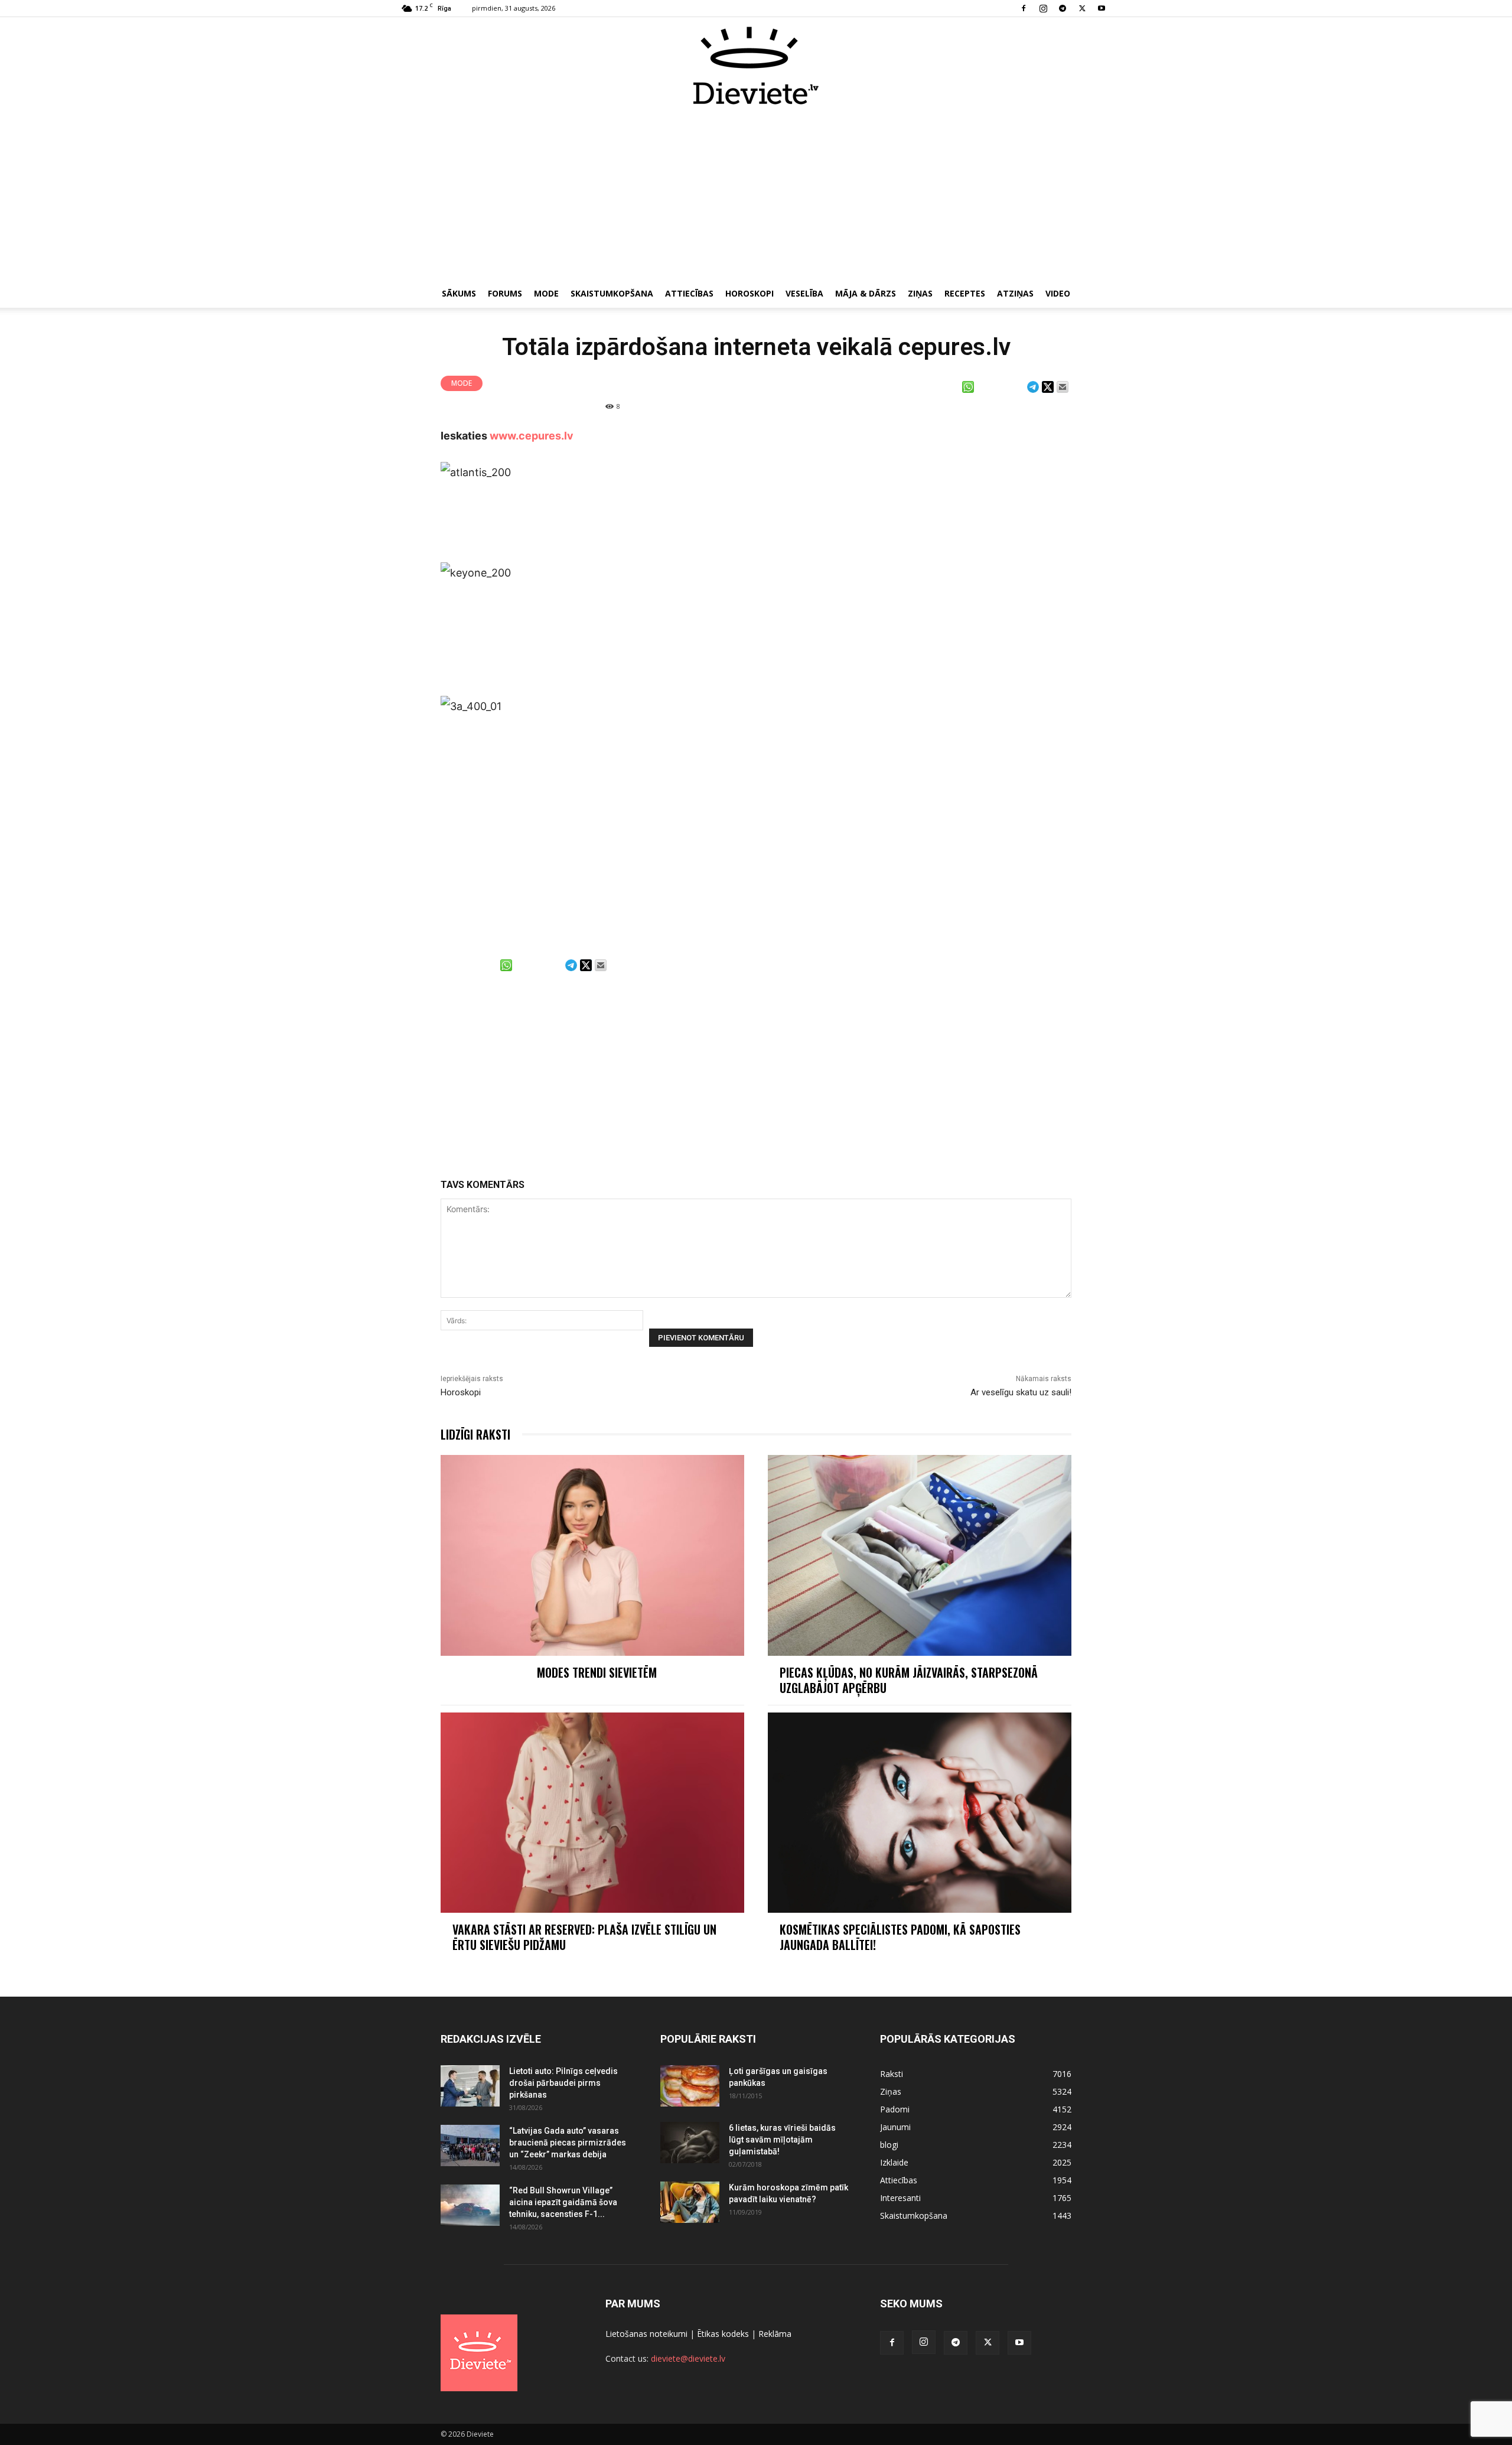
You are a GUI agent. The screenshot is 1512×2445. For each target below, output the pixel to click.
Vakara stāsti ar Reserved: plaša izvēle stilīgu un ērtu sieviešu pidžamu (584, 1937)
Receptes (965, 293)
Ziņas (920, 293)
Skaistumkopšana (612, 293)
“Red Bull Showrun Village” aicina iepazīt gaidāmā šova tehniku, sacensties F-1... (563, 2202)
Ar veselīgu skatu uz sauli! (1021, 1392)
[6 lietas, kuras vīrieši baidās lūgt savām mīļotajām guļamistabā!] (690, 2143)
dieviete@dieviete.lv (688, 2358)
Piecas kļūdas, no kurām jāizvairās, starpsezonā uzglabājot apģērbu (909, 1680)
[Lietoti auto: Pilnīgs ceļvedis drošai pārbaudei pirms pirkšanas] (470, 2086)
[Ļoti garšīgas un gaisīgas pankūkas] (690, 2086)
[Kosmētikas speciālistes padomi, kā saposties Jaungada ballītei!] (920, 1813)
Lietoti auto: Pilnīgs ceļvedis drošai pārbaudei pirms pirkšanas (563, 2083)
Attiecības (689, 293)
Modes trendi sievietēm (597, 1672)
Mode (546, 293)
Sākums (459, 293)
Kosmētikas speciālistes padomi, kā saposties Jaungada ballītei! (900, 1937)
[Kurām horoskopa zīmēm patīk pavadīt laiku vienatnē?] (690, 2202)
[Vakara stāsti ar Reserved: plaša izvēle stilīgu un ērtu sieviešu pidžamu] (592, 1813)
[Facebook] (1024, 8)
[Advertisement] (756, 194)
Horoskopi (750, 293)
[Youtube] (1102, 8)
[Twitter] (1082, 8)
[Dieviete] (756, 66)
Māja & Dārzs (866, 293)
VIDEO (1058, 293)
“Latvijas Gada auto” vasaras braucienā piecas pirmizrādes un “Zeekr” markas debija (568, 2143)
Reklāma (775, 2334)
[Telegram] (1063, 8)
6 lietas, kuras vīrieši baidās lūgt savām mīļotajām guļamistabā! (782, 2140)
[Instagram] (1043, 8)
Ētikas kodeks (723, 2334)
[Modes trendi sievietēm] (592, 1555)
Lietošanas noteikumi (646, 2334)
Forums (505, 293)
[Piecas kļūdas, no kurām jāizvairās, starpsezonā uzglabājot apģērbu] (920, 1555)
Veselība (804, 293)
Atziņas (1015, 293)
